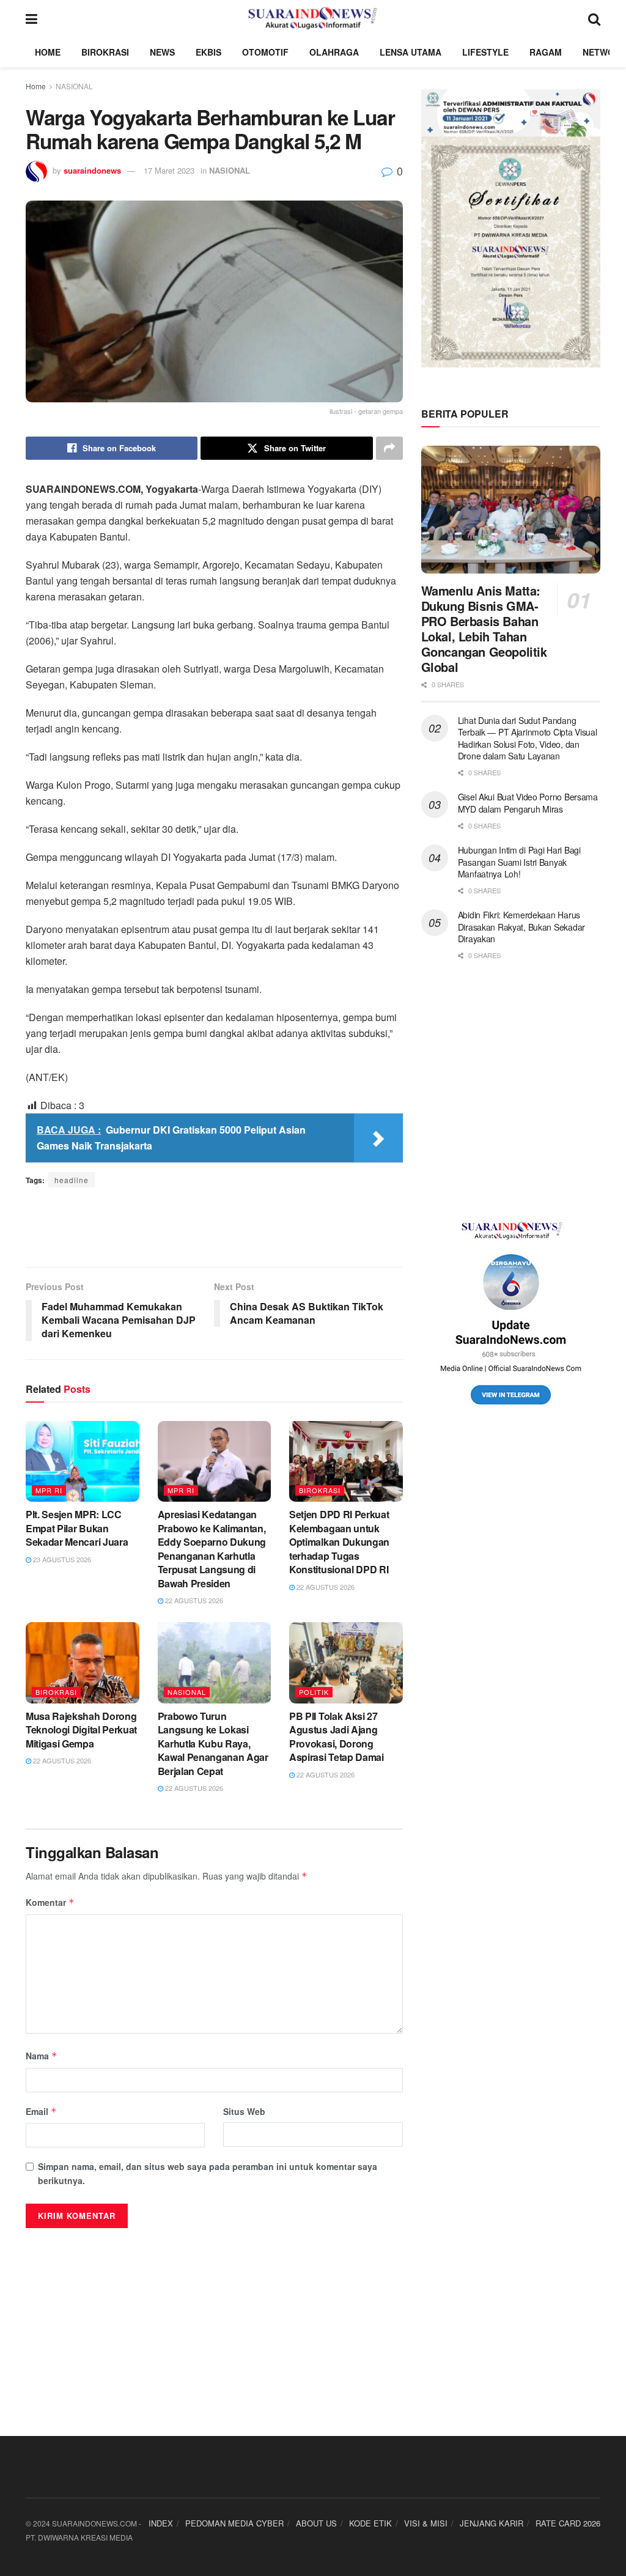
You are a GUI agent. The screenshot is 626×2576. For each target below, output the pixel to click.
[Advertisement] (214, 1227)
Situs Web (244, 2111)
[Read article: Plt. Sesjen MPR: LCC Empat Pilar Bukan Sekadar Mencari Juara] (83, 1462)
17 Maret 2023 (169, 170)
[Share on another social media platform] (389, 448)
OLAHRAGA (334, 52)
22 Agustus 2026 (193, 1600)
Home (36, 86)
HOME (48, 52)
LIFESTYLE (485, 52)
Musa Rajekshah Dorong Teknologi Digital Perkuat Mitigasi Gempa (81, 1730)
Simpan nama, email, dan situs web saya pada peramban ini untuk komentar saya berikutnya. (208, 2173)
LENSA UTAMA (411, 52)
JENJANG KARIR (492, 2523)
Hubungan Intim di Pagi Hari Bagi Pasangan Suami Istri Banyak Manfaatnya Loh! (519, 862)
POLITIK (314, 1692)
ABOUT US (316, 2523)
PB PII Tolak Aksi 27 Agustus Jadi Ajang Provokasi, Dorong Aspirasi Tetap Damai (337, 1736)
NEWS (162, 52)
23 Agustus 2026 (61, 1559)
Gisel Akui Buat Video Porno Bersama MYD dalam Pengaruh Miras (528, 803)
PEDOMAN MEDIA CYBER (234, 2523)
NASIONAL (74, 86)
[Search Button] (594, 18)
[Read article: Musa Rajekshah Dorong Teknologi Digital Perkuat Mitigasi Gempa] (83, 1663)
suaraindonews (92, 170)
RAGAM (546, 52)
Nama (42, 2056)
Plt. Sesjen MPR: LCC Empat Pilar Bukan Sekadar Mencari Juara (77, 1528)
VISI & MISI (426, 2523)
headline (72, 1180)
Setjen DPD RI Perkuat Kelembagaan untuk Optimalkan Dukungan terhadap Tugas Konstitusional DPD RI (339, 1542)
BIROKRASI (105, 52)
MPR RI (49, 1490)
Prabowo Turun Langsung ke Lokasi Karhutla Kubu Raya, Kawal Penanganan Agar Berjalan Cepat (213, 1744)
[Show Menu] (31, 18)
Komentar (50, 1902)
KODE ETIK (370, 2523)
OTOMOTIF (265, 52)
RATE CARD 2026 (568, 2523)
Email (41, 2111)
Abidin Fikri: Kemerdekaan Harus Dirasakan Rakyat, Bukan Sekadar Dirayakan (521, 927)
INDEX (161, 2523)
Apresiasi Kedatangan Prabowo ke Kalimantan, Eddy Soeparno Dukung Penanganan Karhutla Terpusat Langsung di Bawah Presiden (212, 1548)
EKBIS (208, 52)
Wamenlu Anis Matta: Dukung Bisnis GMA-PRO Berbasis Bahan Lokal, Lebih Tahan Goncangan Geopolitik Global (484, 629)
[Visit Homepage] (313, 18)
